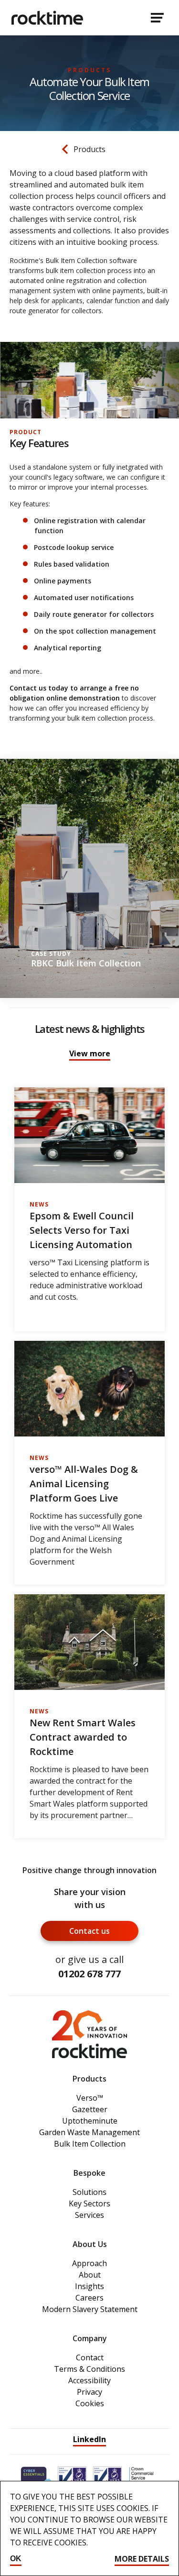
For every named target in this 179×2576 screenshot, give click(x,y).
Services (89, 2215)
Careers (89, 2298)
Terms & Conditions (89, 2369)
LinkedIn (89, 2439)
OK (16, 2559)
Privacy (89, 2392)
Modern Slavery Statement (90, 2309)
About (90, 2275)
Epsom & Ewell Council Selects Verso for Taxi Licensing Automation (82, 1230)
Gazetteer (90, 2109)
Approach (89, 2263)
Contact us (89, 1931)
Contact (90, 2357)
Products (89, 149)
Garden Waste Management (89, 2132)
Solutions (89, 2192)
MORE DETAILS (142, 2559)
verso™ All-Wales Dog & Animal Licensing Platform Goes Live (84, 1484)
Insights (89, 2286)
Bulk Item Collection (90, 2144)
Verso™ (90, 2098)
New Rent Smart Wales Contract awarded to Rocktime (83, 1737)
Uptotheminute (90, 2121)
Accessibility (89, 2380)
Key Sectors (89, 2203)
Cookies (90, 2403)
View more (90, 1053)
